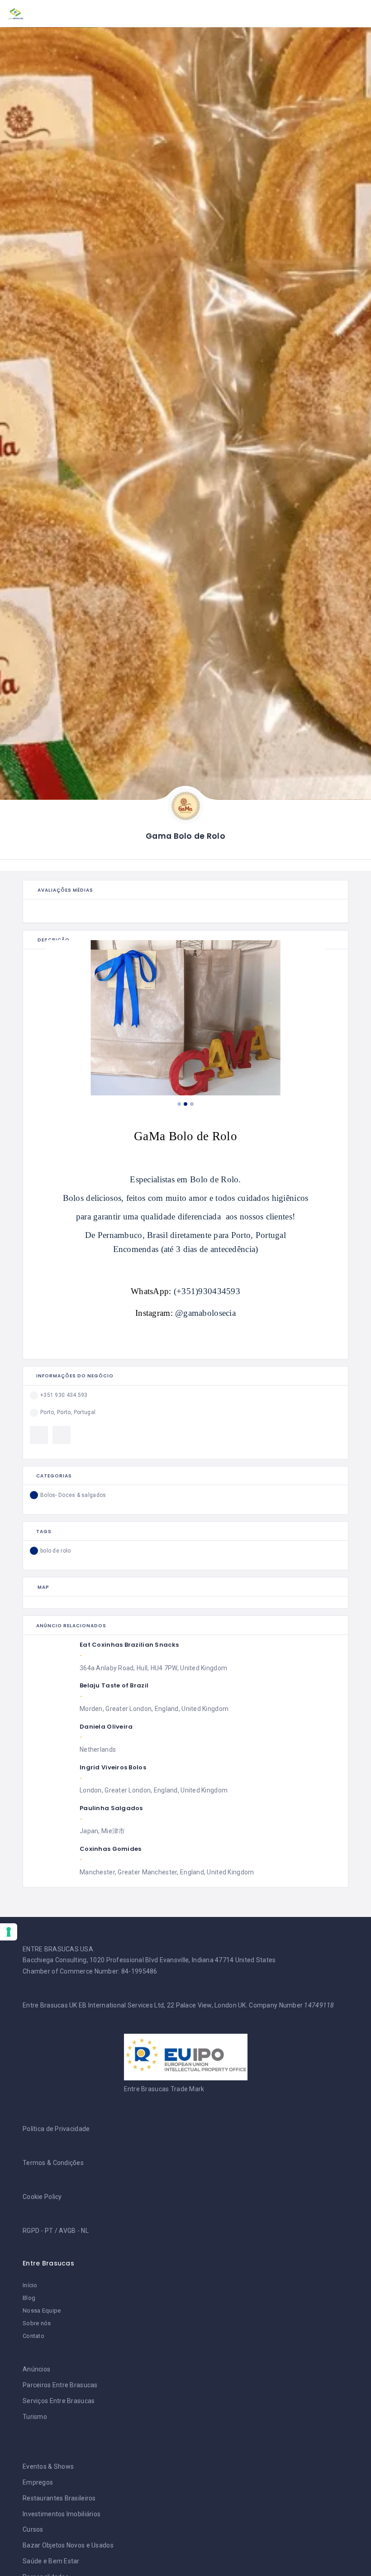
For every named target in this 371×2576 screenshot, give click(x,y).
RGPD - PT (38, 2231)
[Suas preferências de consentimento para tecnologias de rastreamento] (9, 1932)
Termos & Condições (53, 2163)
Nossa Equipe (42, 2311)
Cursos (33, 2529)
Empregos (38, 2482)
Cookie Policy (42, 2197)
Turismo (35, 2417)
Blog (29, 2298)
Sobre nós (37, 2323)
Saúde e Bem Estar (51, 2561)
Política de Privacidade (56, 2129)
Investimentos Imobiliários (62, 2514)
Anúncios (36, 2369)
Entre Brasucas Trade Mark (164, 2089)
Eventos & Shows (48, 2466)
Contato (33, 2336)
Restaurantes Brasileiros (59, 2498)
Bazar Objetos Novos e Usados (68, 2545)
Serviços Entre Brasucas (59, 2401)
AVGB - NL (74, 2231)
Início (30, 2285)
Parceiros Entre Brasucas (60, 2385)
